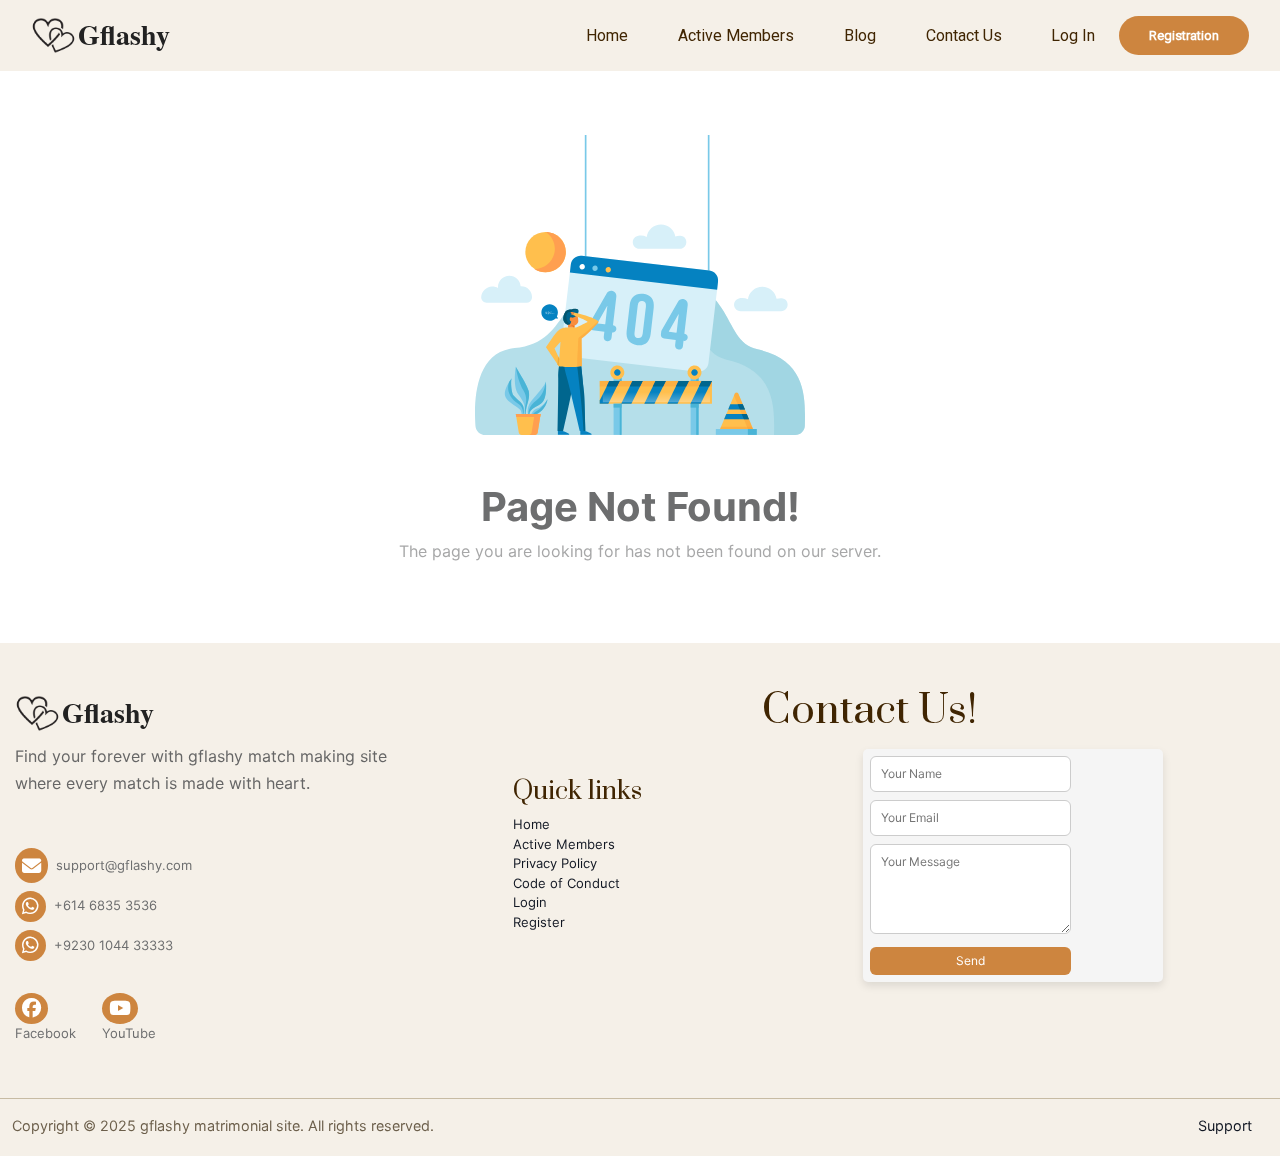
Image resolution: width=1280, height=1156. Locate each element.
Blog (860, 35)
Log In (1073, 35)
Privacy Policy (555, 863)
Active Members (736, 35)
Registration (1184, 35)
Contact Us (964, 35)
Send (970, 960)
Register (539, 922)
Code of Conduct (566, 883)
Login (530, 902)
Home (607, 35)
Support (1225, 1125)
